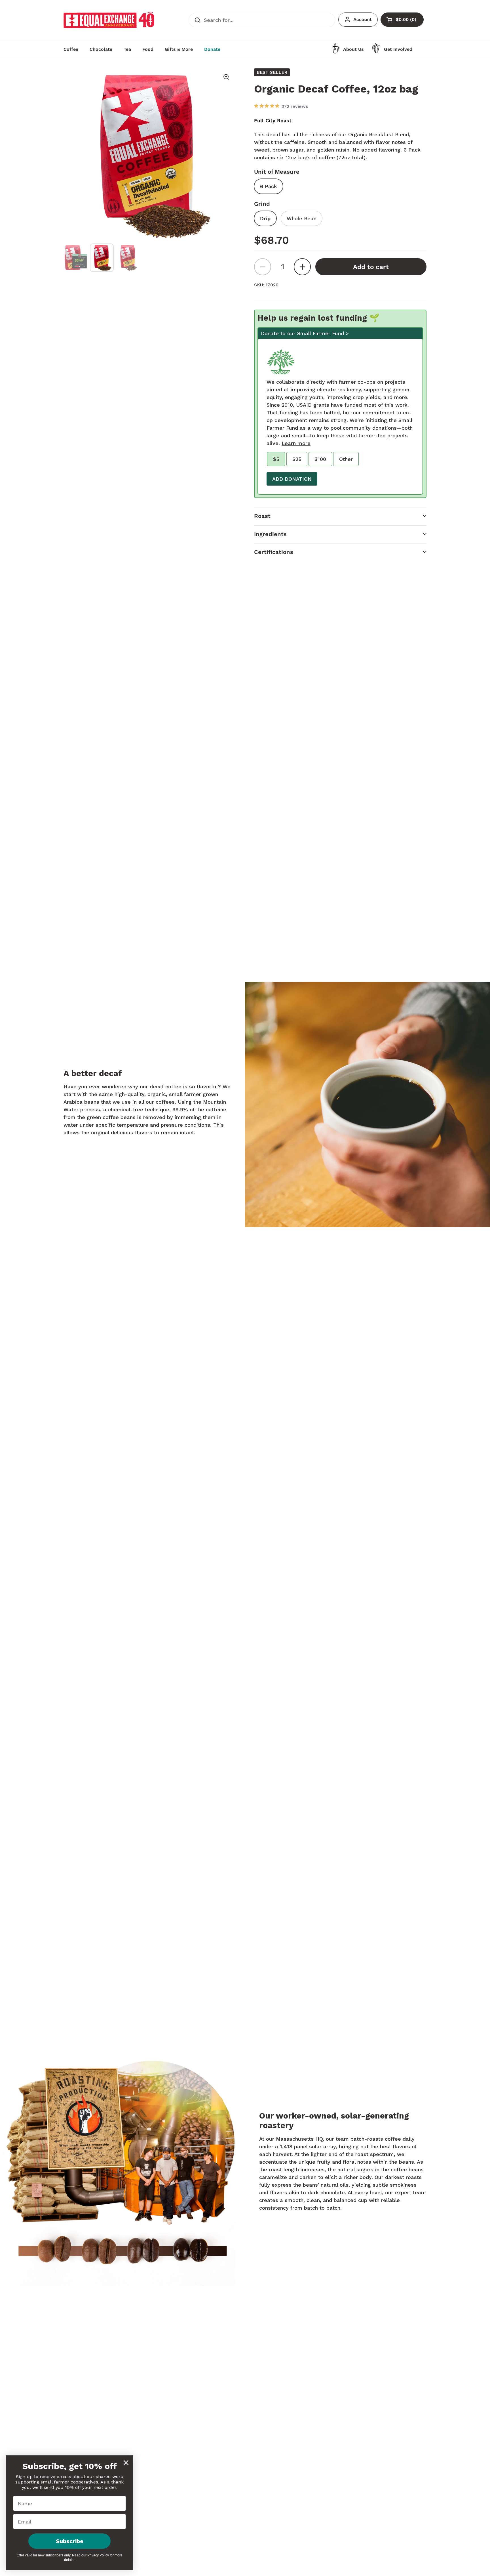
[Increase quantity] (302, 267)
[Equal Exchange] (109, 20)
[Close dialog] (126, 2463)
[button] (340, 516)
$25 (297, 459)
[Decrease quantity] (263, 267)
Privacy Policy (98, 2555)
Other (346, 459)
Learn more (296, 443)
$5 (276, 459)
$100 (320, 459)
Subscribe (70, 2541)
